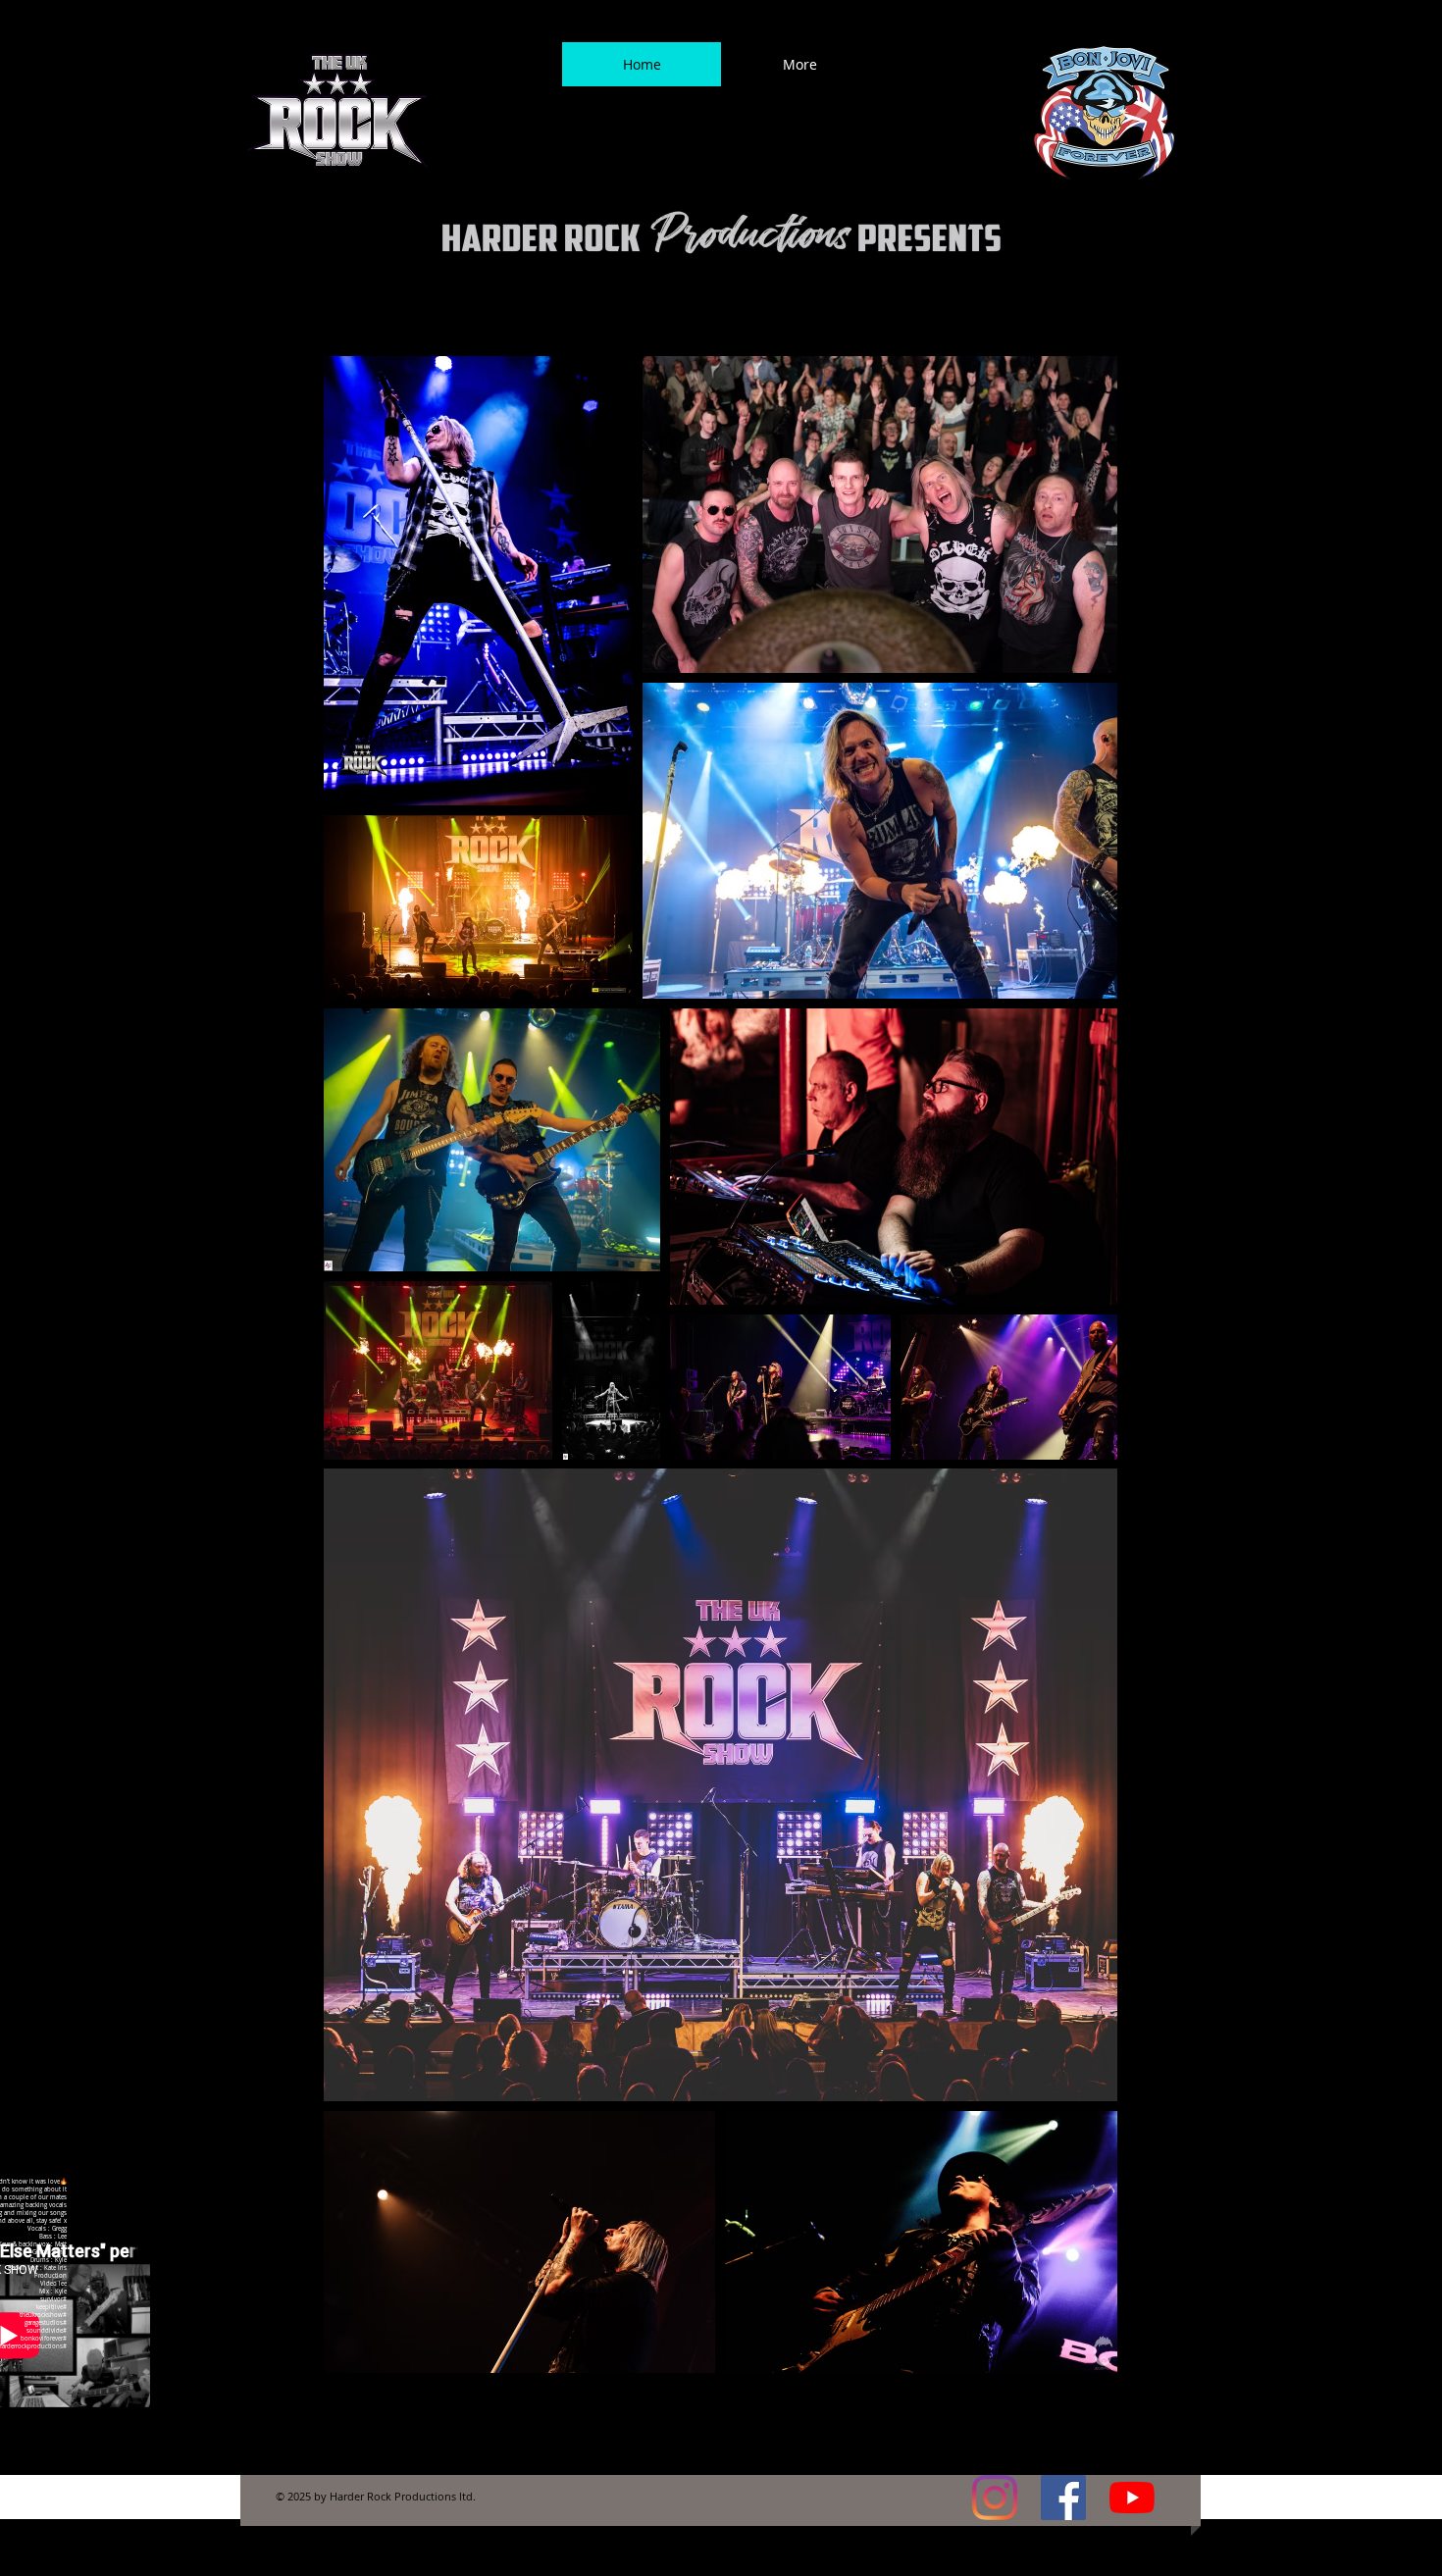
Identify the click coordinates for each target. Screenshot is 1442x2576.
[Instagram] (995, 2498)
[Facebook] (1063, 2498)
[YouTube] (1132, 2498)
